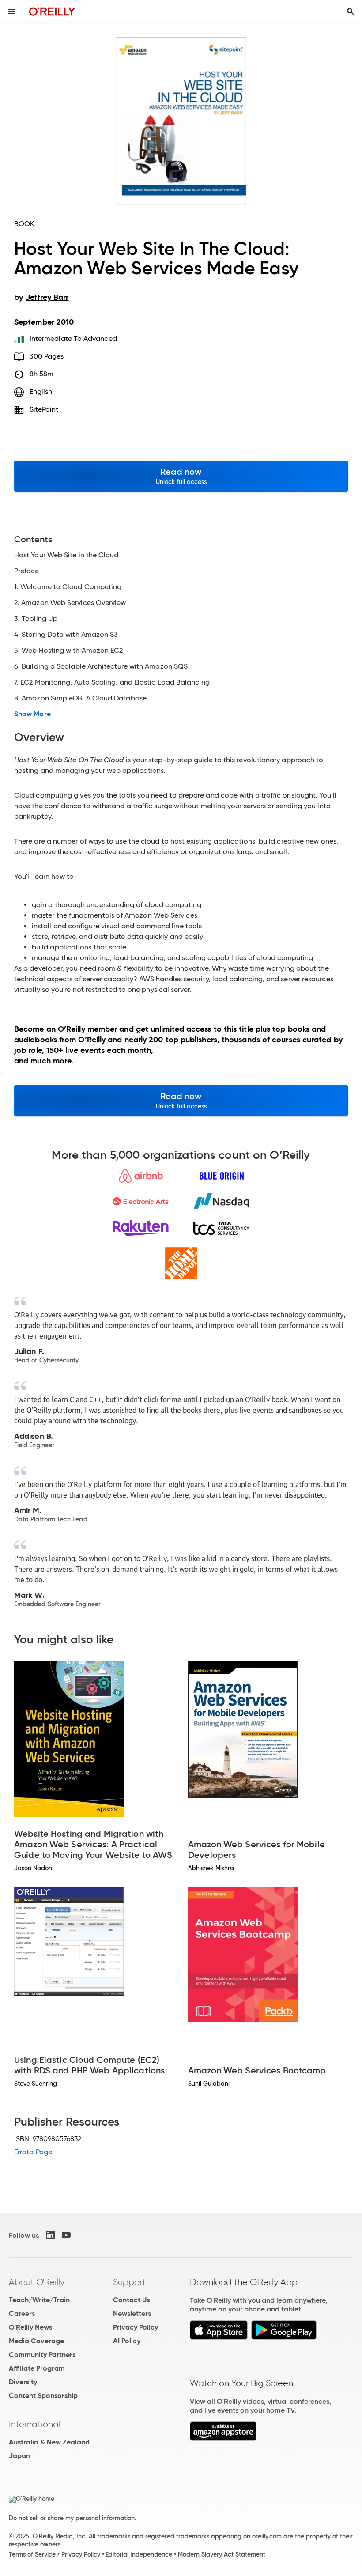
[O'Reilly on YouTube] (66, 2235)
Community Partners (42, 2355)
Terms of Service (32, 2554)
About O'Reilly (37, 2282)
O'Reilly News (30, 2327)
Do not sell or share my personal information (72, 2518)
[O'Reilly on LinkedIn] (50, 2235)
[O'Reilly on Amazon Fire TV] (223, 2438)
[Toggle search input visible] (351, 11)
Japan (19, 2456)
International (35, 2424)
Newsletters (132, 2313)
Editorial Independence (139, 2554)
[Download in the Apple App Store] (219, 2337)
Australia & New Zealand (49, 2442)
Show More (32, 714)
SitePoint (44, 409)
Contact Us (131, 2300)
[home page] (52, 11)
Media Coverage (36, 2341)
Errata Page (33, 2152)
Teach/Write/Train (39, 2300)
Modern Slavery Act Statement (222, 2554)
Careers (22, 2313)
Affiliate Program (37, 2368)
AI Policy (127, 2341)
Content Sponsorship (43, 2396)
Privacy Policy (136, 2327)
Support (129, 2282)
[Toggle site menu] (11, 11)
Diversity (23, 2382)
